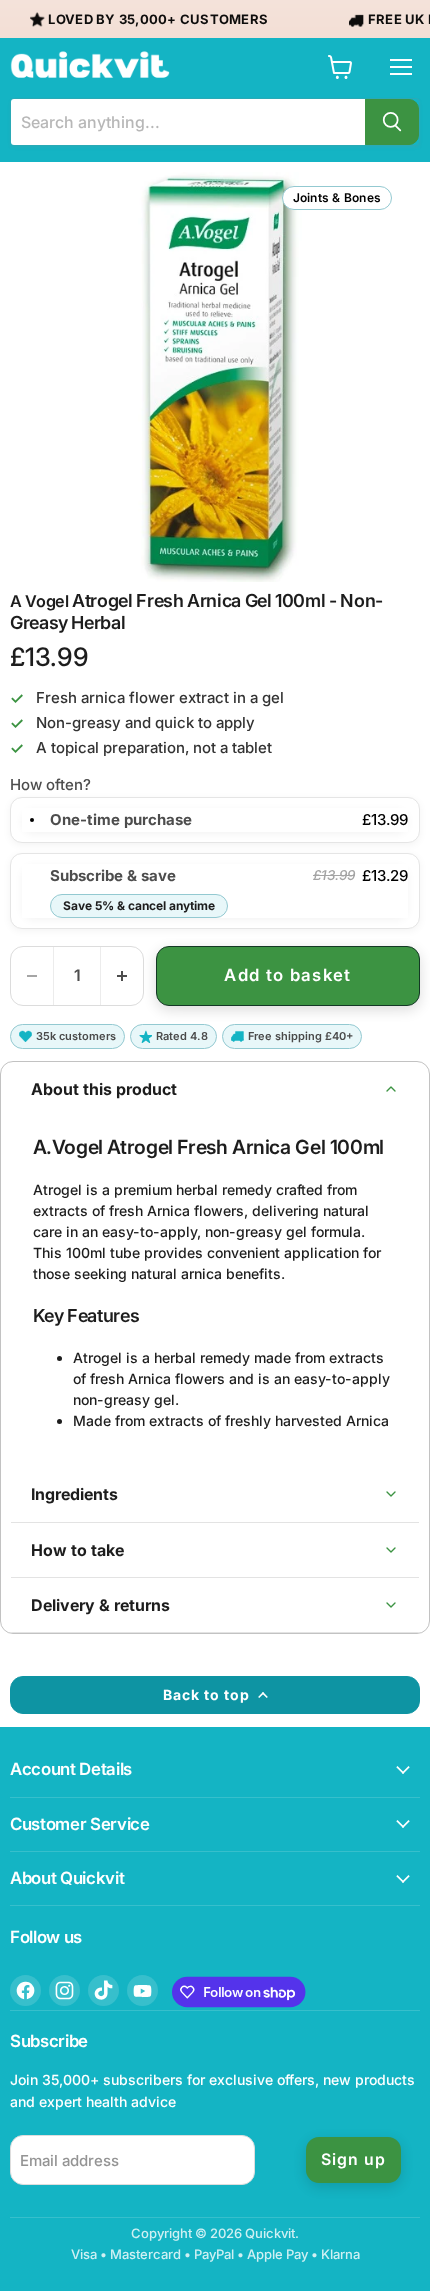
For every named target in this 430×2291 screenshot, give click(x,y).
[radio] (32, 820)
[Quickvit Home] (90, 65)
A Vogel (39, 601)
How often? (50, 784)
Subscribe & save (132, 889)
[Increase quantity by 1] (122, 976)
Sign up (353, 2159)
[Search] (392, 122)
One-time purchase (121, 819)
